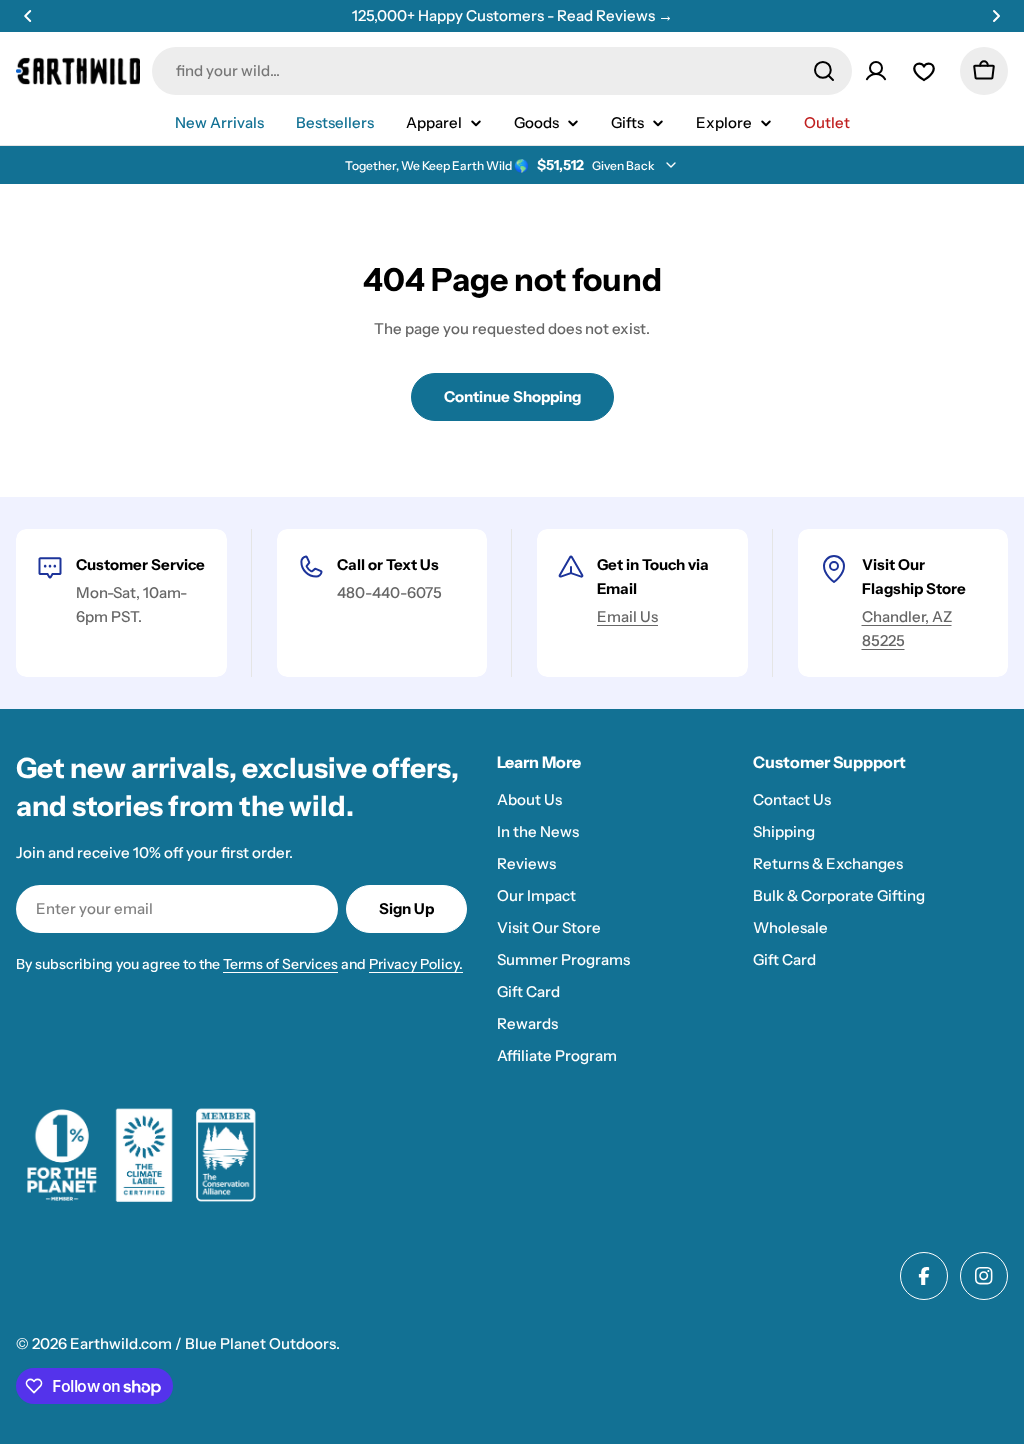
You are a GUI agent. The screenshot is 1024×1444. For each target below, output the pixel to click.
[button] (28, 16)
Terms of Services (280, 964)
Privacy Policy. (416, 964)
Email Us (627, 616)
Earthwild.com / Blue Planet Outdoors (203, 1343)
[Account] (876, 71)
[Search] (824, 71)
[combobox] (502, 71)
